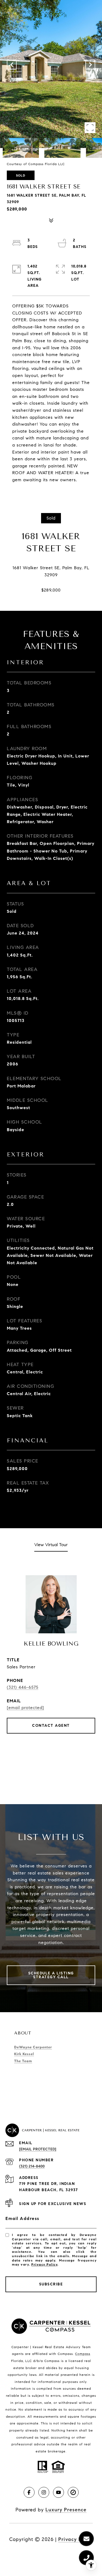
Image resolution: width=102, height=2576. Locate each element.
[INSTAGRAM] (44, 2492)
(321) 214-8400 (32, 2166)
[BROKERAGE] (73, 2492)
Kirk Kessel (24, 2054)
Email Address (22, 2218)
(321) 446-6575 (23, 1687)
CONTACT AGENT (51, 1726)
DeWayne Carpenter (33, 2047)
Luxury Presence (66, 2510)
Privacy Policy (44, 2264)
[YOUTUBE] (58, 2492)
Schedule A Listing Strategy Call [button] (51, 1975)
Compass (83, 2354)
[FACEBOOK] (29, 2492)
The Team (23, 2061)
